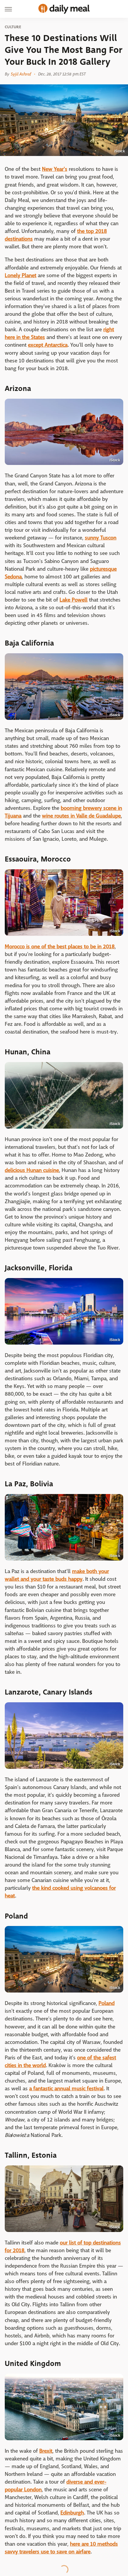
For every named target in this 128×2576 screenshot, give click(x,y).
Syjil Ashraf (21, 74)
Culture (13, 27)
